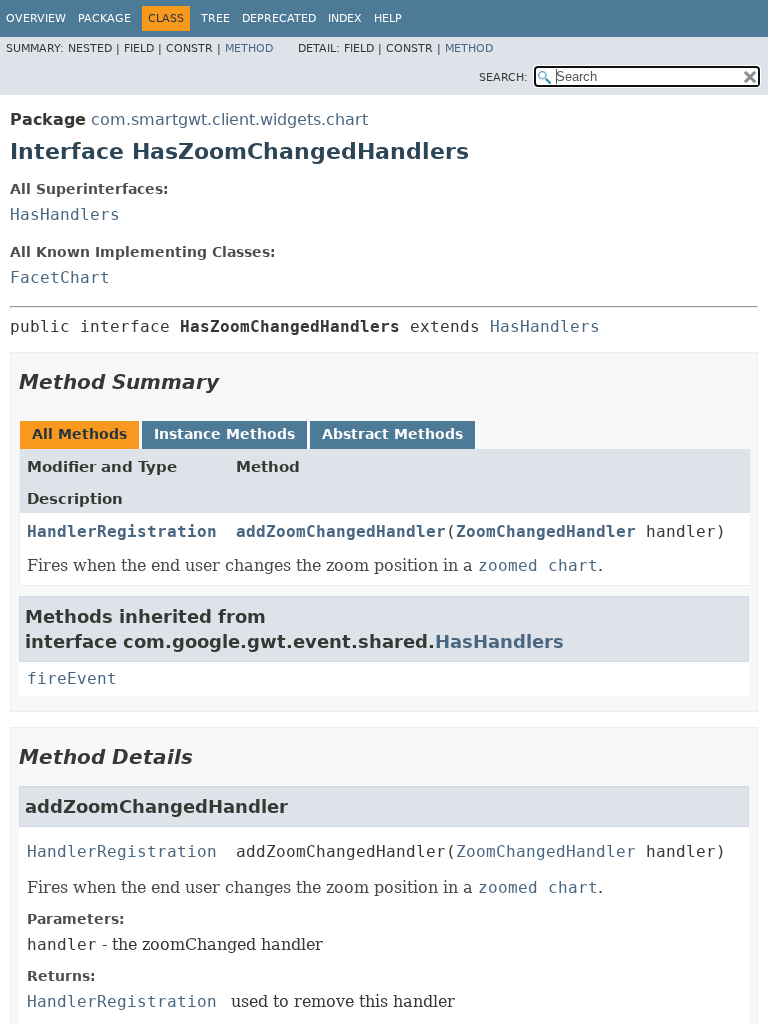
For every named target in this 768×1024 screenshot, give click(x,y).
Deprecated (279, 18)
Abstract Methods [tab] (392, 434)
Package (104, 18)
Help (388, 18)
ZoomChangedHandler (546, 531)
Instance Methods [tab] (224, 434)
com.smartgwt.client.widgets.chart (229, 119)
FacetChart (60, 277)
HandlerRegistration (122, 531)
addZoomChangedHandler (341, 531)
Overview (36, 18)
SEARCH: (503, 77)
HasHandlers (65, 214)
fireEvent (72, 678)
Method (249, 48)
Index (345, 18)
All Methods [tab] (79, 434)
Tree (215, 18)
